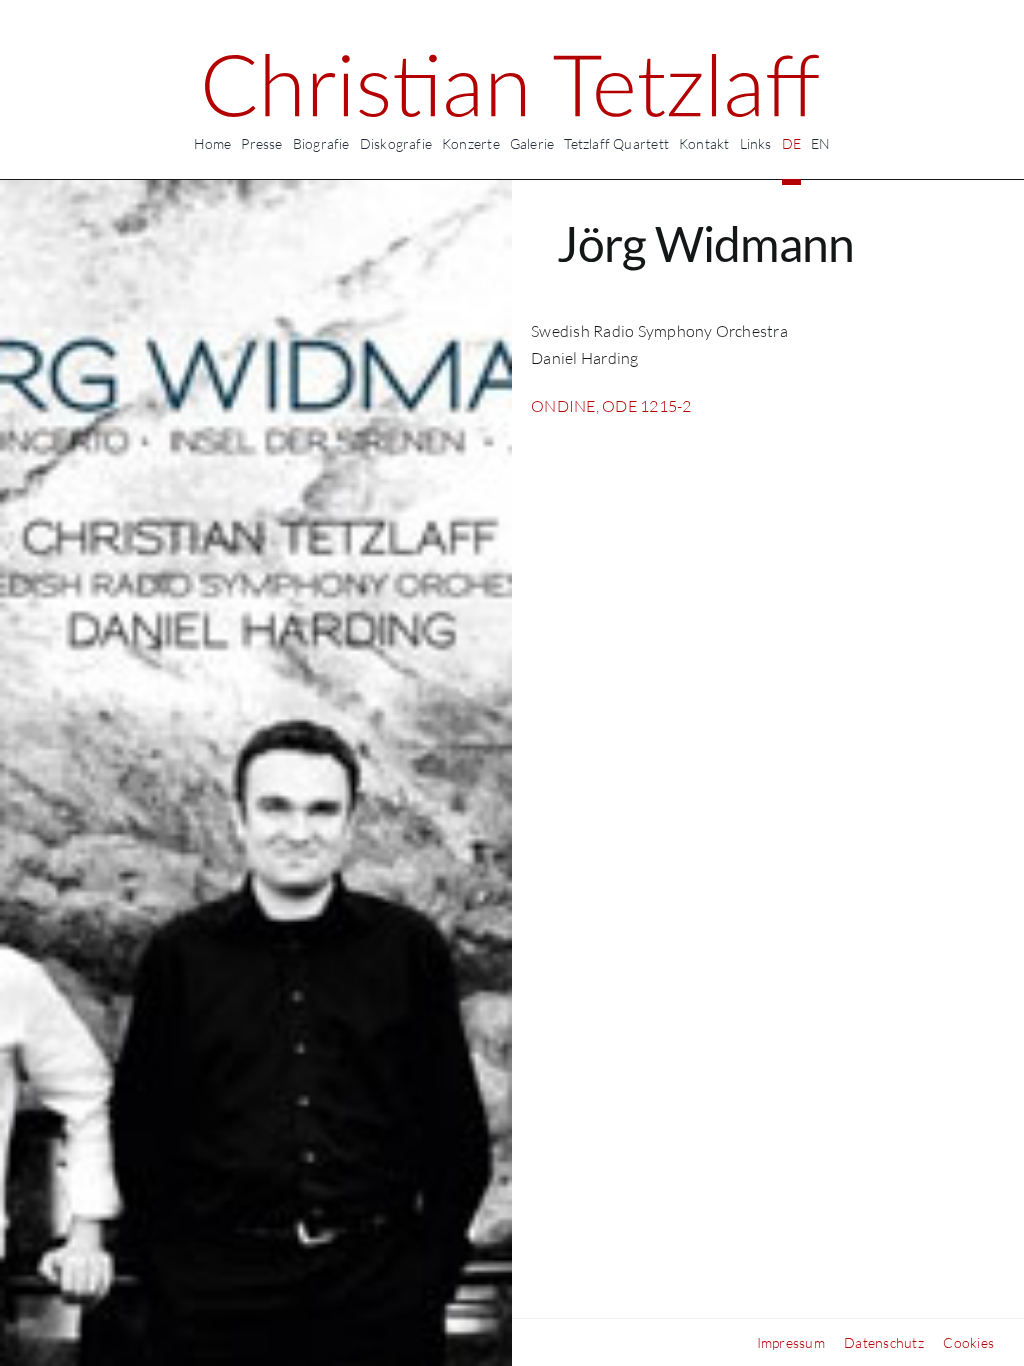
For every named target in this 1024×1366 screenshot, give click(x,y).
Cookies (968, 1342)
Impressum (791, 1342)
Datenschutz (884, 1342)
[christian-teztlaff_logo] (512, 62)
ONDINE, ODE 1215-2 (611, 406)
